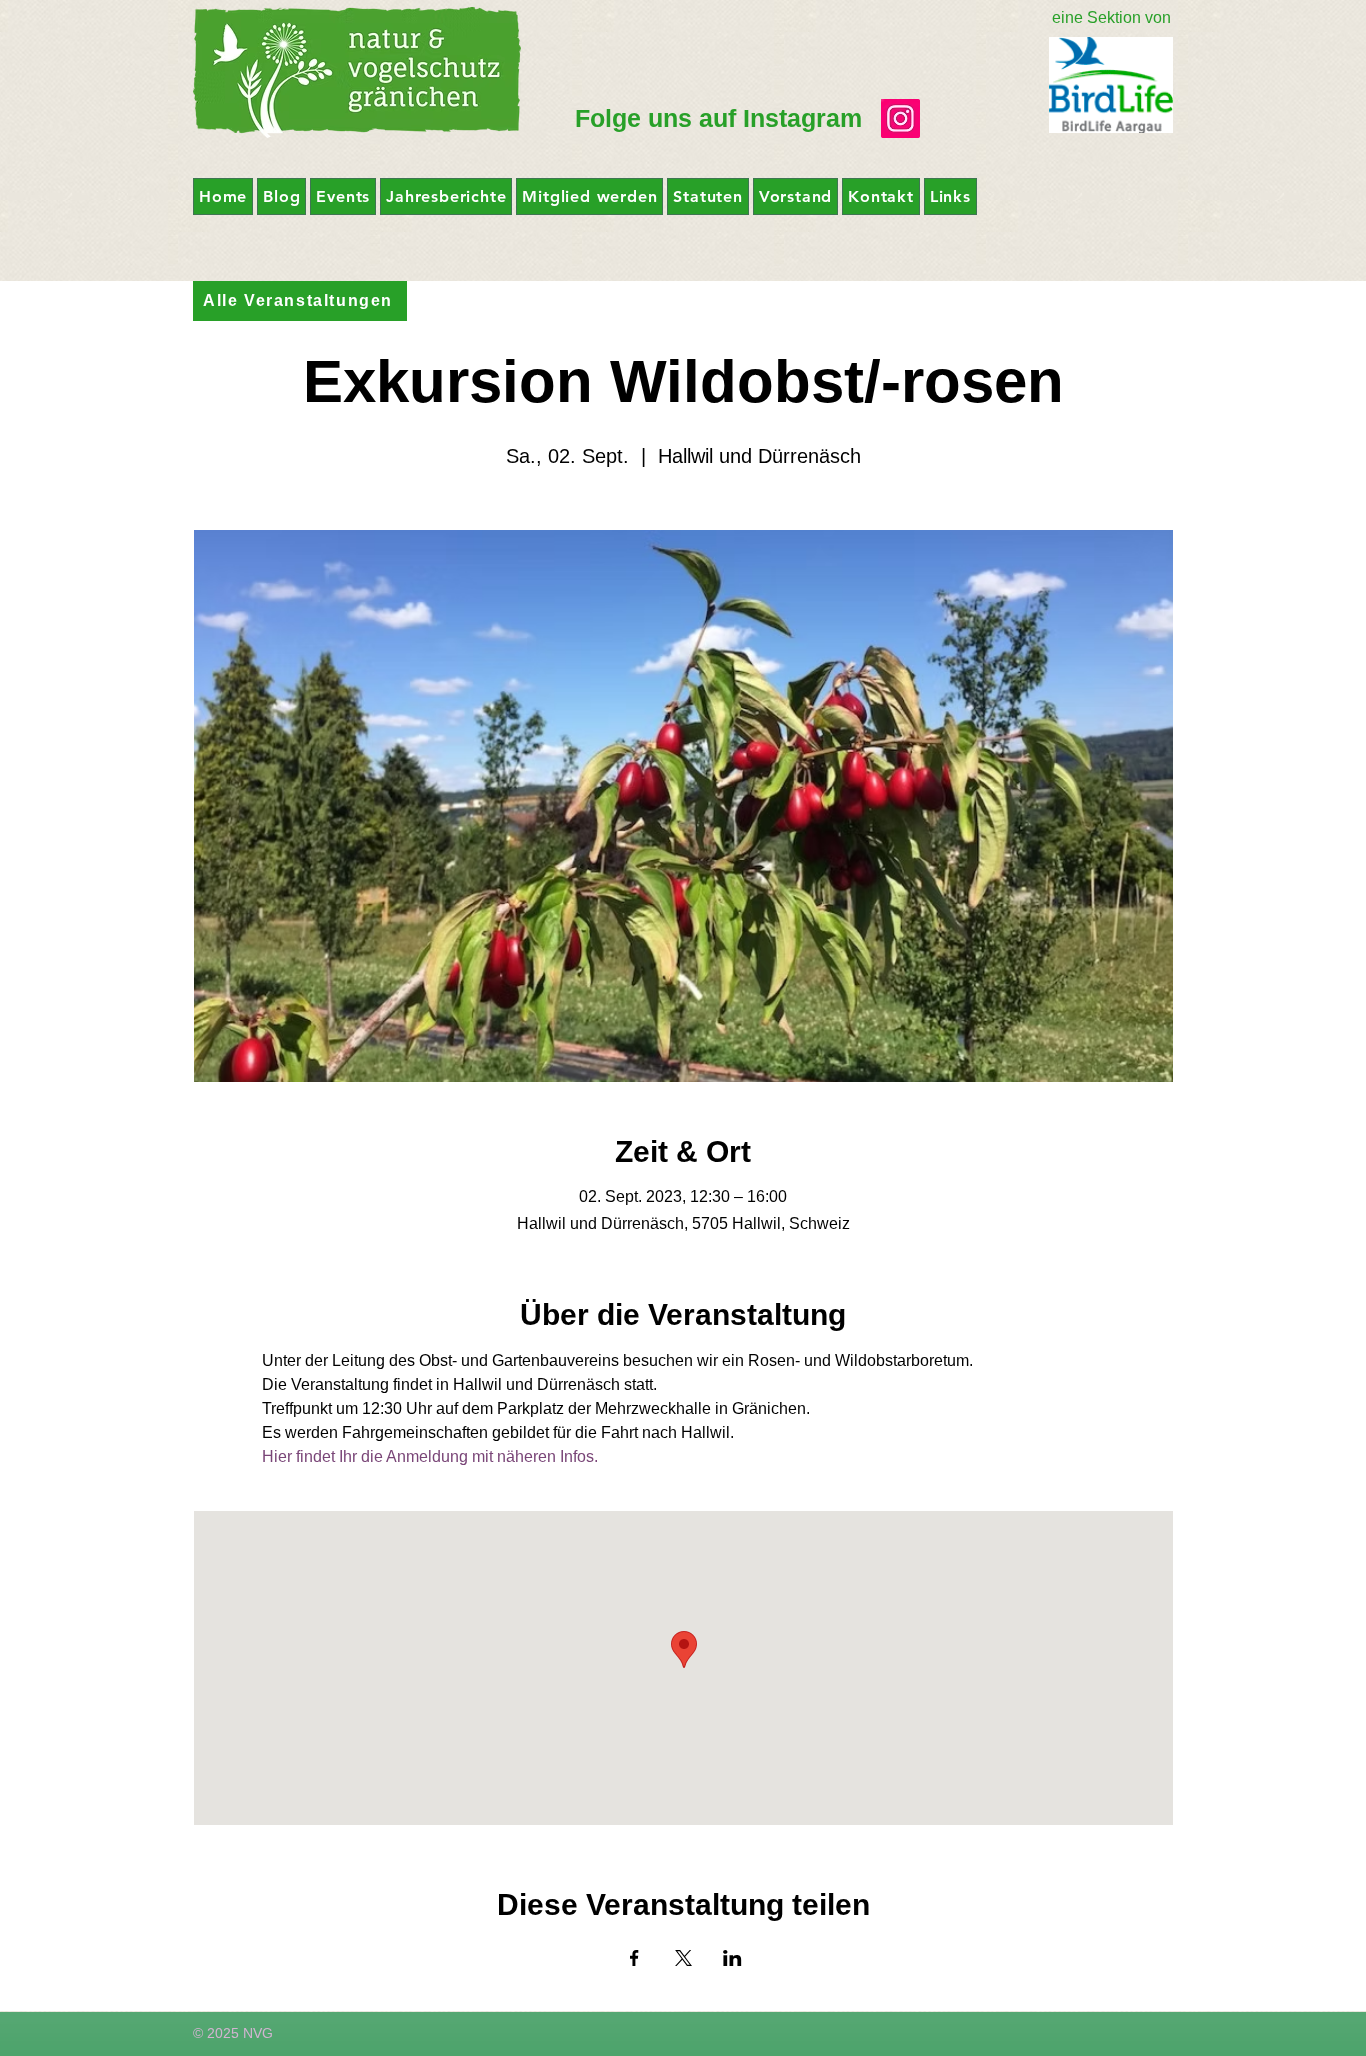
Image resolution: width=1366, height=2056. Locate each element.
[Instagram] (900, 118)
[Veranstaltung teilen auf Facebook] (634, 1958)
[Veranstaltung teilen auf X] (683, 1958)
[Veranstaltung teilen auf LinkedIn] (732, 1958)
